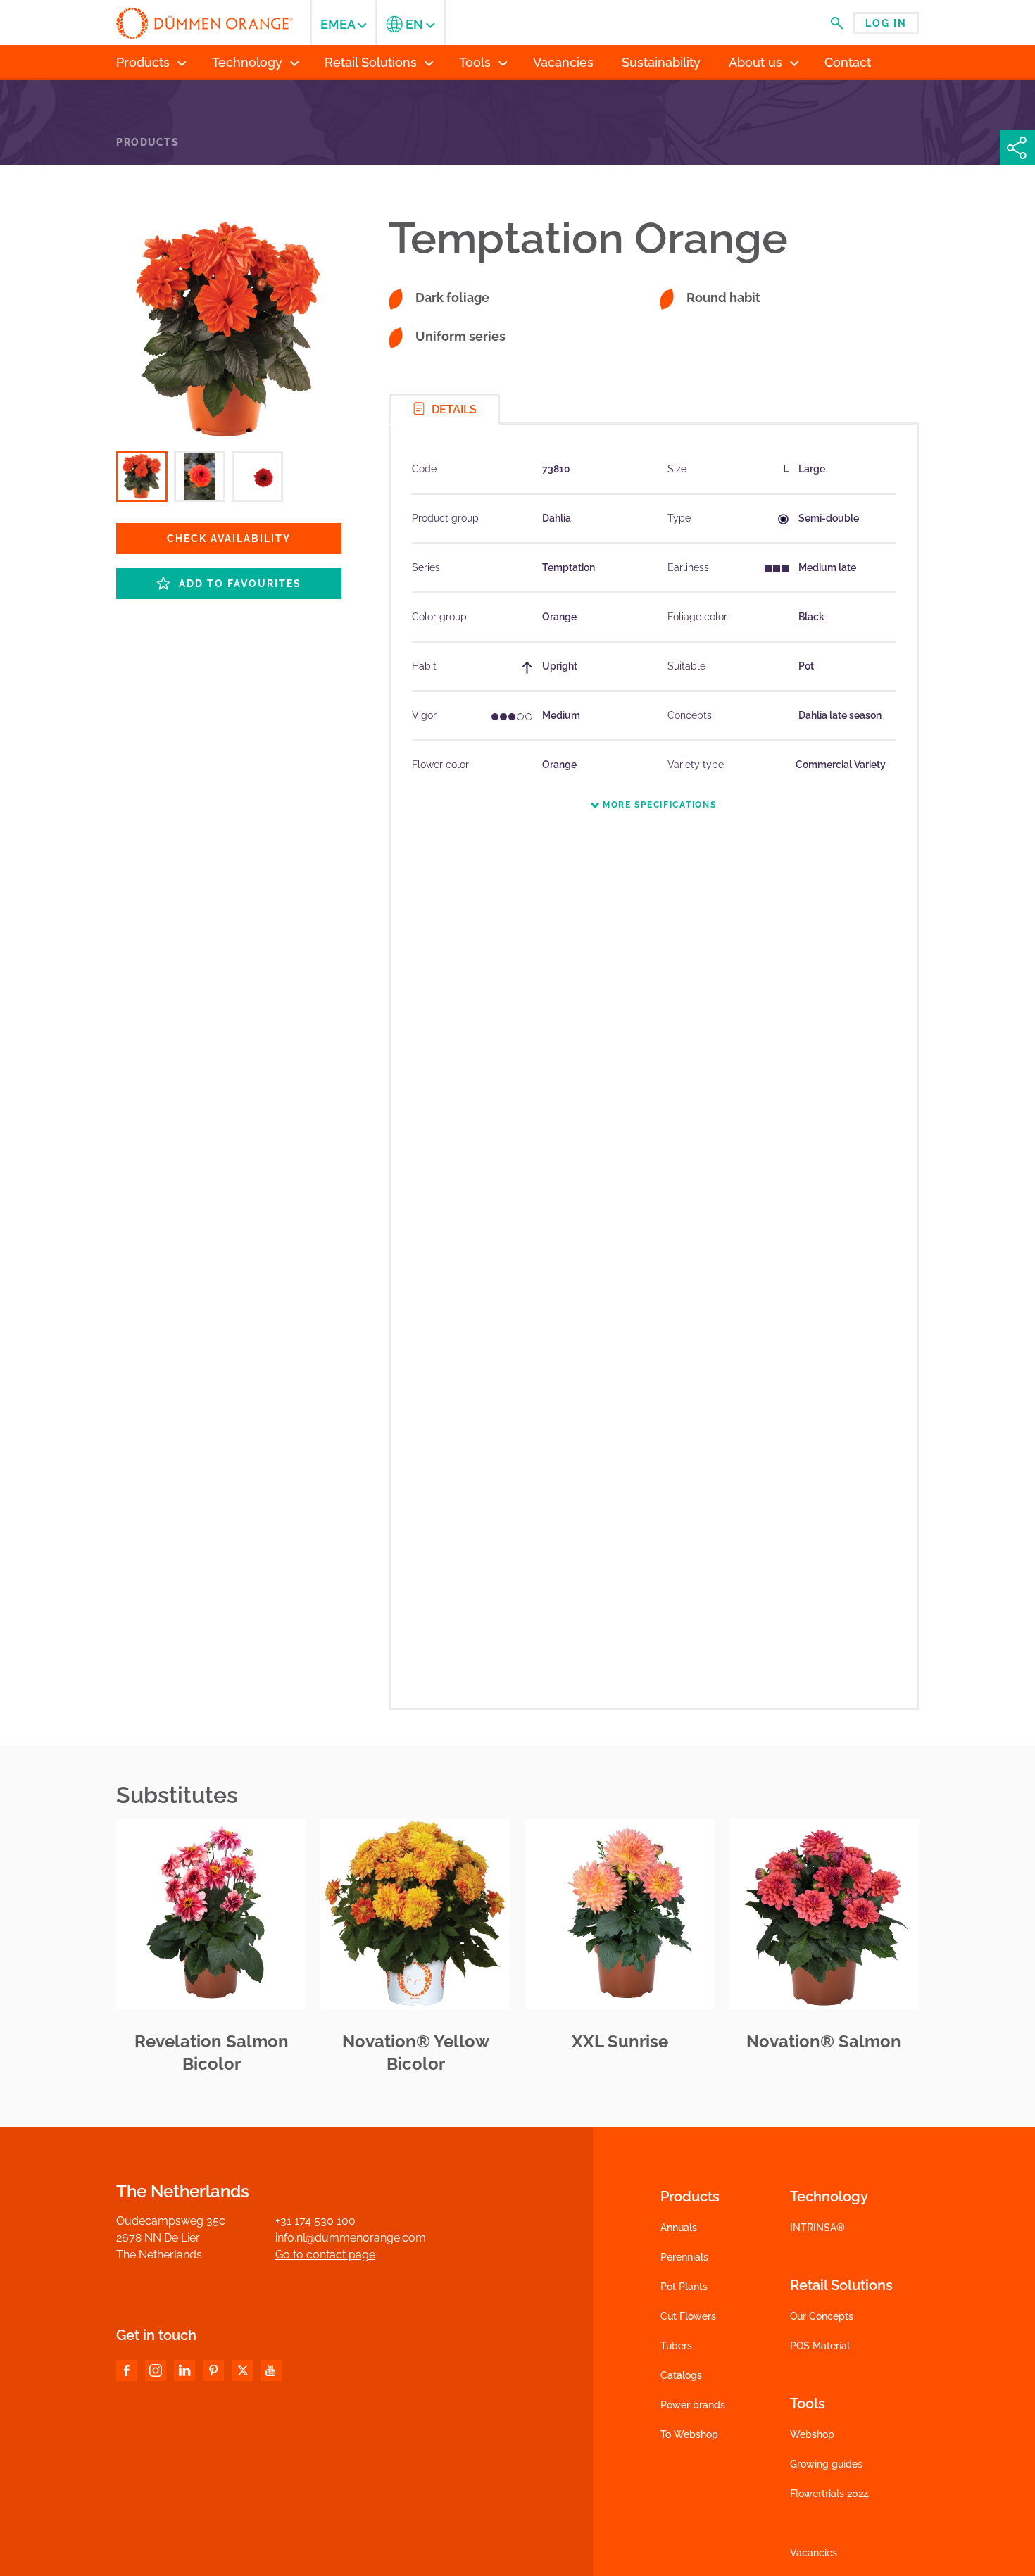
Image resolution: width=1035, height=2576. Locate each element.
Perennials (684, 2257)
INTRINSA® (817, 2228)
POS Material (820, 2346)
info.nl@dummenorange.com (351, 2238)
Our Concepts (822, 2316)
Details (453, 409)
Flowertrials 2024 (829, 2494)
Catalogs (681, 2375)
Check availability (229, 539)
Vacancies (814, 2553)
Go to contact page (325, 2255)
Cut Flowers (688, 2316)
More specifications (658, 805)
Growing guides (826, 2464)
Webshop (812, 2434)
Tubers (676, 2346)
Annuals (679, 2228)
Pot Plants (684, 2287)
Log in (886, 23)
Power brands (693, 2405)
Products (148, 142)
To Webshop (689, 2434)
